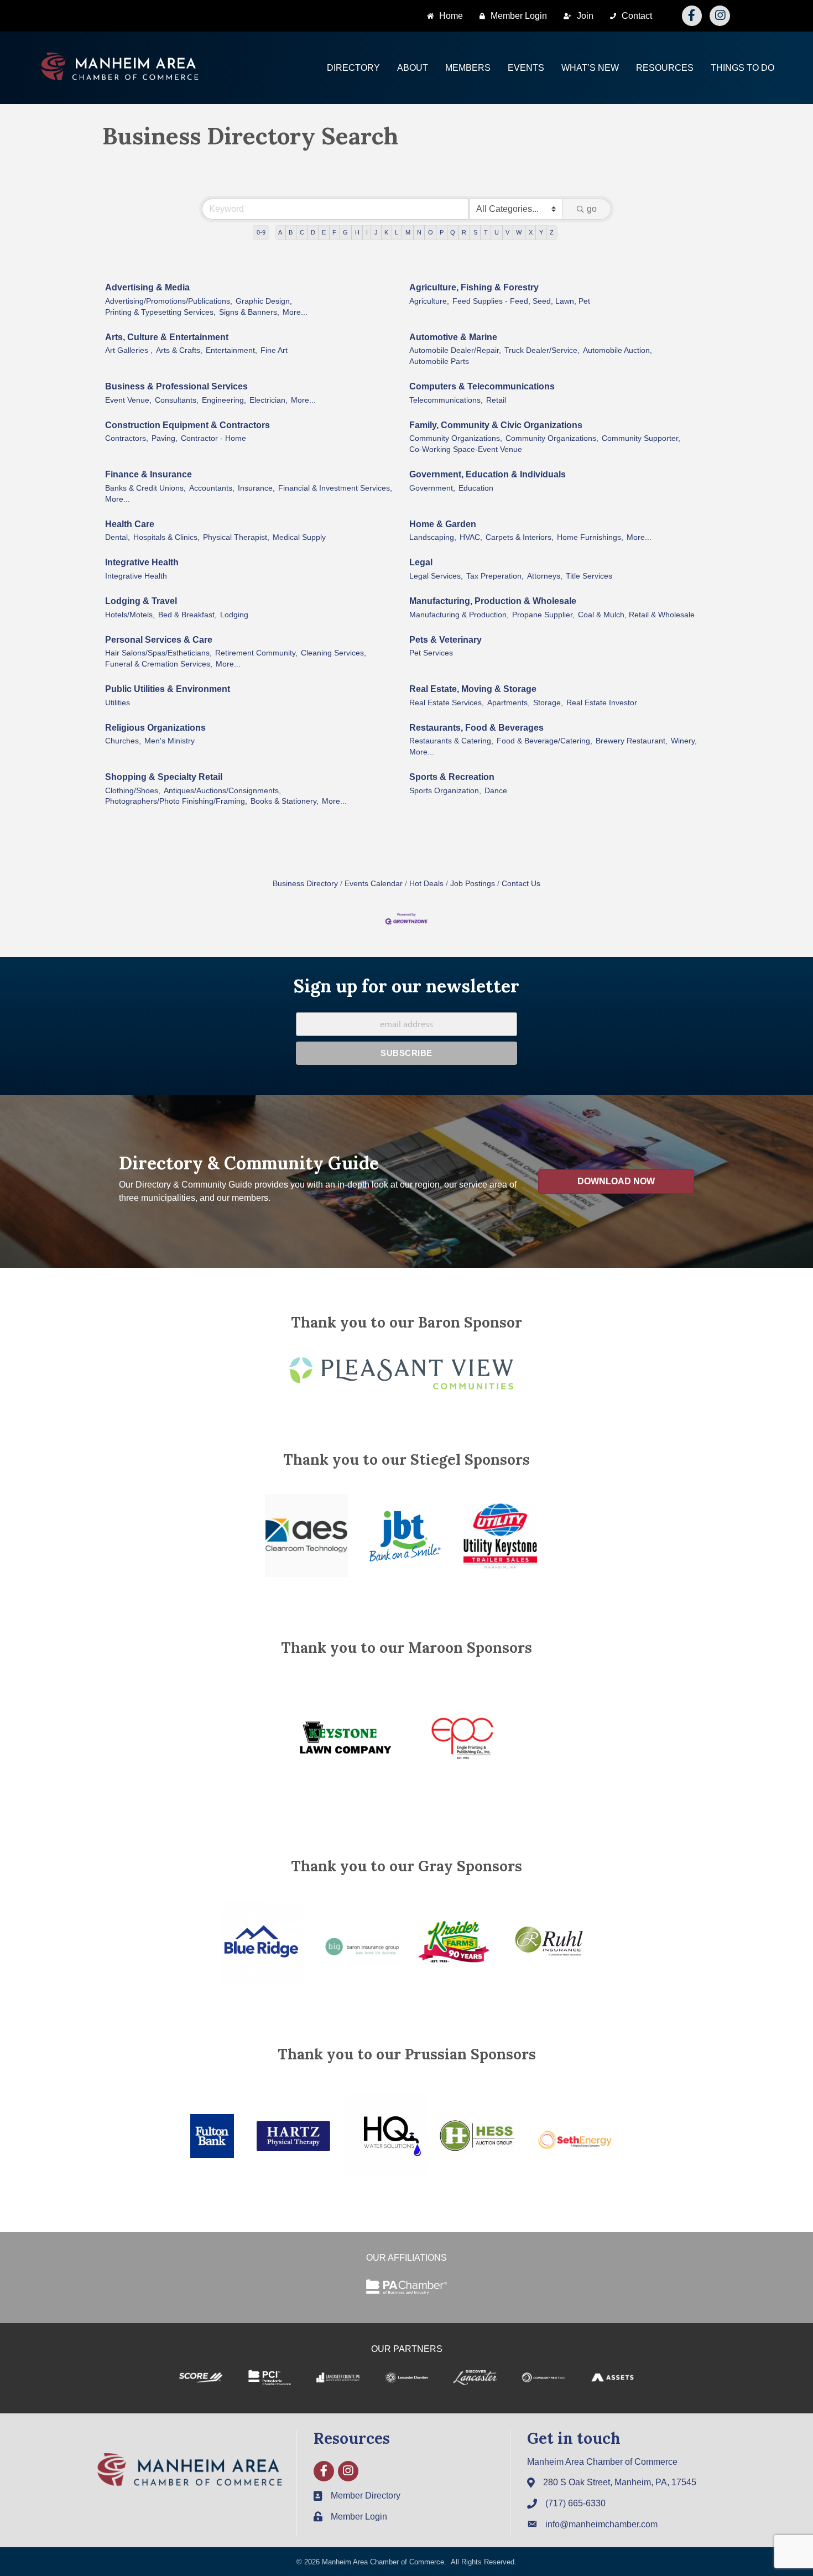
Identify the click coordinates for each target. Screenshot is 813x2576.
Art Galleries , (129, 350)
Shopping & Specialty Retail (164, 777)
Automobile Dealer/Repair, (455, 350)
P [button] (442, 232)
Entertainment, (231, 350)
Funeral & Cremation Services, (159, 664)
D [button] (313, 232)
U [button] (497, 232)
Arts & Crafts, (179, 350)
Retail (496, 400)
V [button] (507, 232)
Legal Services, (436, 576)
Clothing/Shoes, (133, 791)
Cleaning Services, (333, 653)
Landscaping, (433, 537)
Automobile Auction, (617, 350)
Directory (353, 68)
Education (476, 488)
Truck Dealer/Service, (542, 350)
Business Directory (305, 884)
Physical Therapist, (236, 537)
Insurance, (256, 488)
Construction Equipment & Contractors (187, 425)
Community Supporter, (641, 438)
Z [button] (552, 232)
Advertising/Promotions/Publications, (169, 301)
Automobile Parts (439, 361)
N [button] (419, 232)
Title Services (589, 576)
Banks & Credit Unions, (145, 488)
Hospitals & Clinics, (166, 537)
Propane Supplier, (543, 615)
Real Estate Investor (602, 703)
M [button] (408, 232)
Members (468, 68)
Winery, (684, 741)
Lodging (234, 615)
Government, (432, 488)
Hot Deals (426, 884)
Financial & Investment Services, (335, 488)
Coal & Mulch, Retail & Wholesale (636, 615)
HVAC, (471, 537)
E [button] (324, 232)
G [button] (345, 232)
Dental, (118, 537)
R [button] (464, 232)
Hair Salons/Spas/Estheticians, (158, 653)
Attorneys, (545, 576)
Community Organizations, (456, 438)
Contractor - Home (213, 438)
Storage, (548, 703)
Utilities (118, 703)
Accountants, (212, 488)
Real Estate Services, (447, 703)
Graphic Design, (264, 301)
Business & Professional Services (176, 386)
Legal (421, 562)
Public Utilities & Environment (168, 689)
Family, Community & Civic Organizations (496, 425)
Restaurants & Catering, (451, 741)
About (413, 68)
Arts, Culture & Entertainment (167, 337)
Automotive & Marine (453, 337)
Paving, (165, 438)
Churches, (123, 741)
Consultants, (177, 400)
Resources (665, 68)
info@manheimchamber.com (601, 2524)
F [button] (334, 232)
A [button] (280, 232)
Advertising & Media (147, 287)
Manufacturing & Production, (459, 615)
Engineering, (224, 400)
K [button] (386, 232)
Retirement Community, (256, 653)
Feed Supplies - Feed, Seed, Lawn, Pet (521, 301)
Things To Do (742, 68)
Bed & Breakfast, (187, 615)
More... (295, 312)
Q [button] (453, 232)
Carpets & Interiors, (520, 537)
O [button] (431, 232)
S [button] (475, 232)
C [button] (302, 232)
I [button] (367, 232)
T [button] (486, 232)
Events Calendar (374, 884)
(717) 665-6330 (575, 2503)
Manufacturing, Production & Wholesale (493, 601)
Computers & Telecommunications (482, 386)
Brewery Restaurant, (632, 741)
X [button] (531, 232)
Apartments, (509, 703)
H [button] (357, 232)
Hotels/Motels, (130, 615)
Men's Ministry (170, 741)
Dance (496, 791)
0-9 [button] (261, 232)
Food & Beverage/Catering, (544, 741)
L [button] (397, 232)
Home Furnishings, (590, 537)
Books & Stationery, (285, 801)
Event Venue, (128, 400)
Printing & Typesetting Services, (160, 312)
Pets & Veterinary (445, 640)
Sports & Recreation (452, 777)
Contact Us (521, 884)
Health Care (130, 524)
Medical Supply (299, 537)
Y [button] (541, 232)
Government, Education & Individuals (488, 474)
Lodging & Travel (141, 601)
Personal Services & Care (159, 640)
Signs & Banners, (249, 312)
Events (526, 68)
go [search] (592, 209)
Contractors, (127, 438)
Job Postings (473, 884)
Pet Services (431, 653)
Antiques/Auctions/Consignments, (222, 791)
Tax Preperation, (495, 576)
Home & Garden (443, 524)
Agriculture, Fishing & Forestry (474, 287)
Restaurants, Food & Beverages (476, 728)
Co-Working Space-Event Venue (466, 449)
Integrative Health (142, 562)
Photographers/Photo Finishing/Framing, (176, 801)
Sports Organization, (445, 791)
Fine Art (274, 350)
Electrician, (269, 400)
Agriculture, (429, 301)
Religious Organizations (155, 728)
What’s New (590, 68)
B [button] (291, 232)
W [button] (519, 232)
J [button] (376, 232)
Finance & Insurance (148, 474)
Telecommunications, (446, 400)
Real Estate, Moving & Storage (473, 689)
